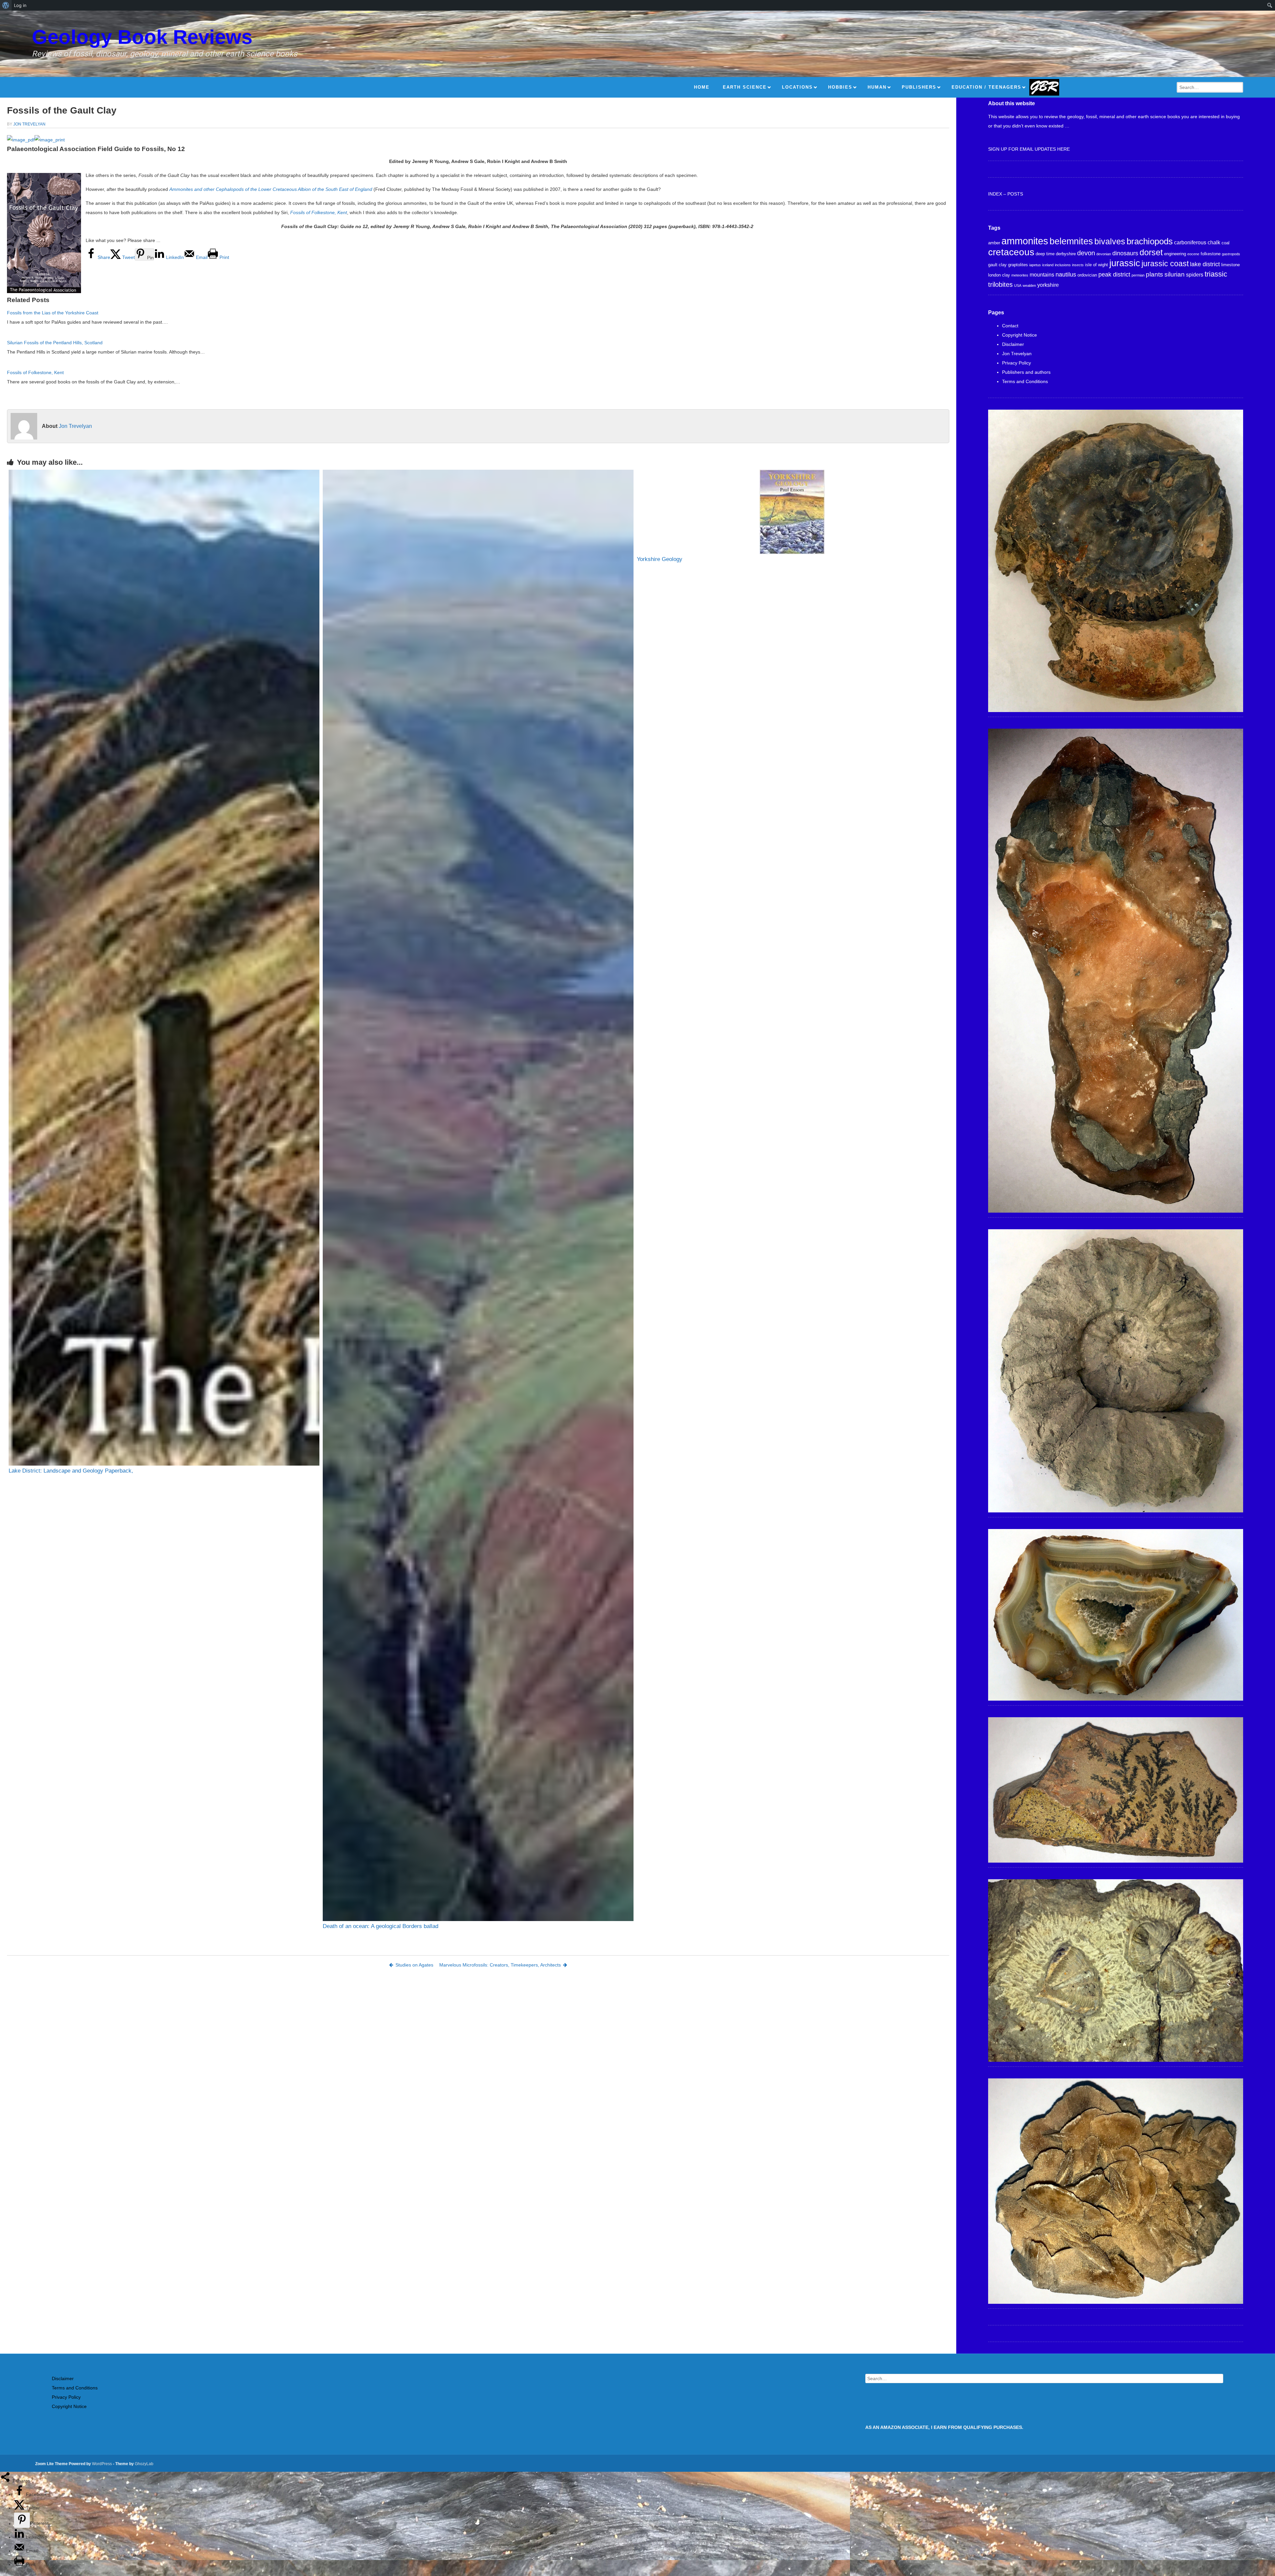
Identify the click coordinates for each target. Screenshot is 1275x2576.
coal (1226, 243)
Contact (1010, 326)
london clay (999, 275)
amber (994, 243)
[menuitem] (6, 5)
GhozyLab (144, 2464)
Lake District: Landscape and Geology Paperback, (71, 1471)
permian (1138, 275)
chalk (1214, 242)
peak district (1114, 275)
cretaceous (1011, 252)
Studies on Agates (414, 1965)
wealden (1029, 285)
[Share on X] (20, 2508)
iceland (1048, 265)
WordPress (102, 2464)
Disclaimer (1013, 344)
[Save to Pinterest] (22, 2520)
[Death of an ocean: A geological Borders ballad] (478, 1195)
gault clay (997, 265)
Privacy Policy (1017, 363)
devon (1086, 253)
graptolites (1018, 265)
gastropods (1231, 254)
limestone (1231, 265)
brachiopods (1150, 241)
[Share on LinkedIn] (20, 2537)
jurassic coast (1165, 264)
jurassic (1125, 263)
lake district (1205, 264)
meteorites (1020, 275)
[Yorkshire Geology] (792, 512)
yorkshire (1048, 285)
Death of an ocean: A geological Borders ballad (381, 1926)
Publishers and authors (1026, 372)
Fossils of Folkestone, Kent (319, 212)
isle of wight (1097, 265)
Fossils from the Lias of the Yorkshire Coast (53, 313)
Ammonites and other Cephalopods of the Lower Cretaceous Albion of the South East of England (271, 189)
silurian (1175, 274)
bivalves (1110, 241)
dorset (1151, 252)
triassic (1216, 274)
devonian (1104, 254)
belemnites (1071, 241)
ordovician (1087, 275)
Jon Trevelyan (29, 124)
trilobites (1000, 284)
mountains (1042, 275)
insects (1078, 265)
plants (1154, 274)
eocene (1193, 254)
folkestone (1211, 254)
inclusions (1063, 265)
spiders (1195, 275)
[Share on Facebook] (20, 2494)
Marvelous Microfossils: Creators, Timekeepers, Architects (500, 1965)
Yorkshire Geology (660, 559)
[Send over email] (20, 2551)
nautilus (1066, 275)
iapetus (1035, 265)
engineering (1175, 254)
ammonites (1025, 241)
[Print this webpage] (20, 2564)
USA (1018, 285)
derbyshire (1066, 254)
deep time (1045, 254)
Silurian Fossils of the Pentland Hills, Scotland (55, 343)
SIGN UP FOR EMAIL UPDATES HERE (1029, 149)
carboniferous (1190, 242)
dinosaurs (1125, 253)
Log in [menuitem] (20, 5)
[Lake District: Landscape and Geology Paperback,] (164, 968)
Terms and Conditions (1025, 381)
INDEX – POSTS (1006, 194)
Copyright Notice (1020, 335)
